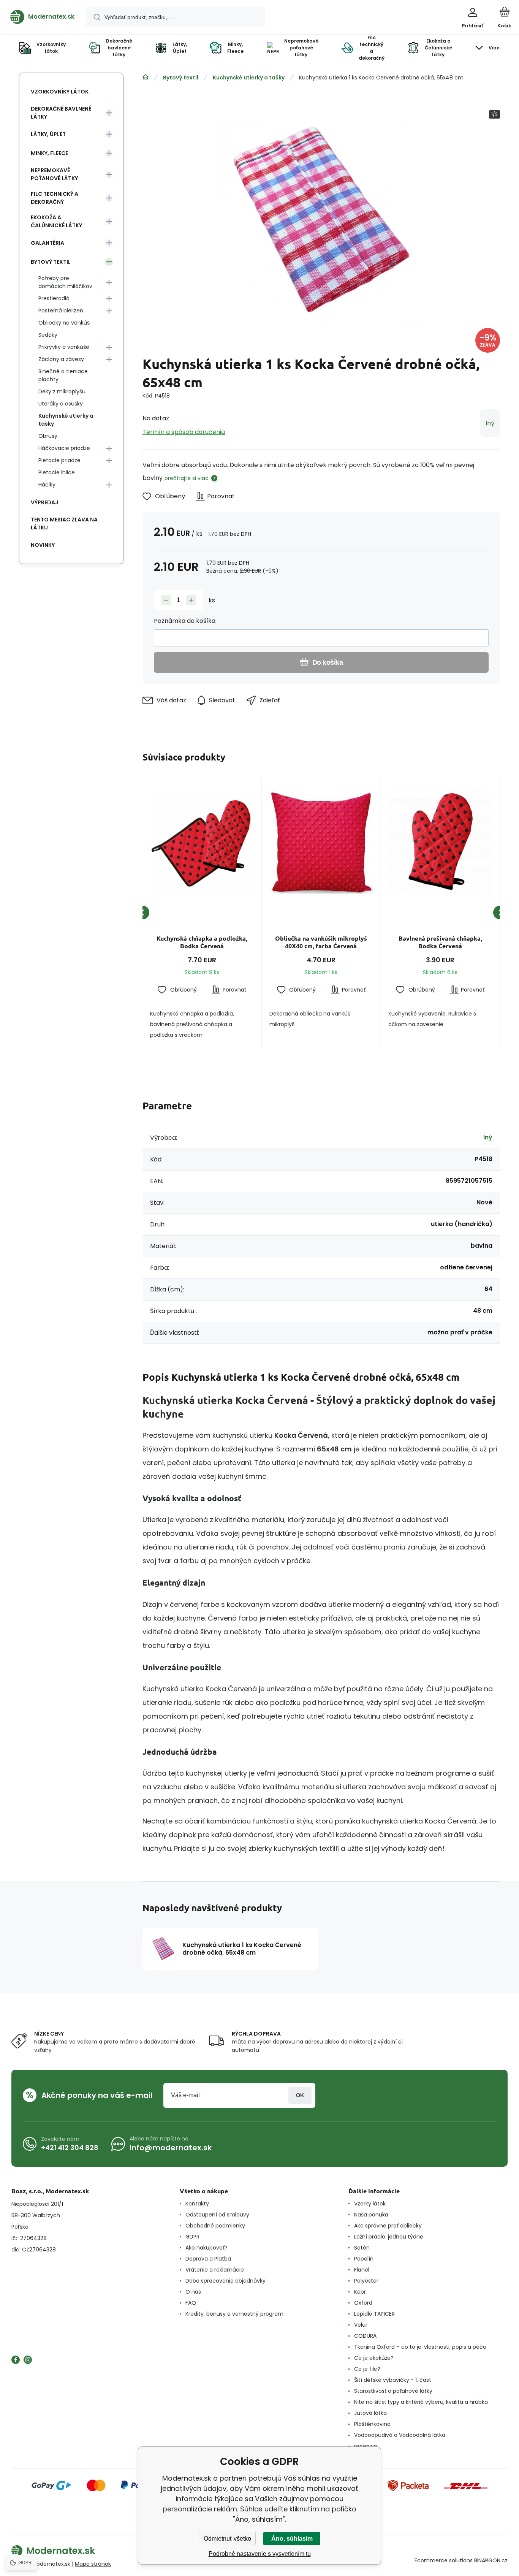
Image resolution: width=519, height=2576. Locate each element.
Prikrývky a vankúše (64, 347)
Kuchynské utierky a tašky (249, 78)
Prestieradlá (54, 298)
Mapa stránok (93, 2564)
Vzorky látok (370, 2204)
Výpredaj (44, 502)
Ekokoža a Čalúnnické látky (56, 221)
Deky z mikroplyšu (62, 391)
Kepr (360, 2292)
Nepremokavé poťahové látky (54, 174)
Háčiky (47, 485)
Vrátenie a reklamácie (215, 2270)
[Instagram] (28, 2360)
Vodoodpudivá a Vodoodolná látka (400, 2435)
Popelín (364, 2259)
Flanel (362, 2270)
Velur (361, 2325)
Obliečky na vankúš (64, 323)
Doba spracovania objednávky (225, 2281)
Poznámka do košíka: (185, 621)
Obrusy (48, 436)
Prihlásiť (300, 2095)
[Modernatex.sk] (146, 77)
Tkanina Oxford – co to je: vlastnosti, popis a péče (420, 2347)
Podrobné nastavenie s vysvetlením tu (260, 2554)
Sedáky (48, 335)
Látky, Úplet (48, 134)
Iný (490, 423)
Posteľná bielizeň (61, 311)
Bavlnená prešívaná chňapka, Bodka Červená (440, 942)
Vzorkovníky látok (60, 92)
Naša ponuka (371, 2215)
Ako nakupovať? (206, 2248)
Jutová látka (370, 2413)
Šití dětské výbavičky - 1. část (393, 2380)
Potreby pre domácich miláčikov (65, 282)
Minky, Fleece (49, 153)
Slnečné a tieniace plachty (63, 375)
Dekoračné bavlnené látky (61, 113)
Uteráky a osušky (61, 404)
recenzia (366, 2446)
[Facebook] (16, 2360)
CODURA (365, 2336)
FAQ (191, 2303)
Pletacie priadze (59, 460)
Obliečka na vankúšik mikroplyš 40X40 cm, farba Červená (321, 942)
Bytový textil (181, 78)
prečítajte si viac (187, 478)
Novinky (43, 545)
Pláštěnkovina (372, 2424)
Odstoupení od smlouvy (217, 2215)
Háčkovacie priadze (64, 448)
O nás (193, 2292)
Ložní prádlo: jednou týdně (389, 2237)
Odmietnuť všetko (227, 2539)
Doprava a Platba (208, 2259)
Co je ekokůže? (374, 2358)
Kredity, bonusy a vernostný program (234, 2314)
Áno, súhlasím (292, 2539)
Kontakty (197, 2204)
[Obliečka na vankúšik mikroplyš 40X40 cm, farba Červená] (321, 842)
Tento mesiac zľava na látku (64, 524)
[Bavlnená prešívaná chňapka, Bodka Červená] (440, 842)
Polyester (366, 2281)
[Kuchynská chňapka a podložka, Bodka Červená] (202, 842)
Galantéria (47, 243)
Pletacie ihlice (57, 472)
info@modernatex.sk (171, 2148)
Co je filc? (367, 2369)
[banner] (42, 17)
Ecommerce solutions (444, 2560)
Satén (362, 2248)
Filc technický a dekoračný (55, 198)
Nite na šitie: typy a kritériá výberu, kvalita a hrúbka (421, 2402)
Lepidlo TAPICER (374, 2314)
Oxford (363, 2303)
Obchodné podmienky (215, 2226)
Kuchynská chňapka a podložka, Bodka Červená (202, 942)
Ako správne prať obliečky (388, 2226)
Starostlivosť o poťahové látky (393, 2391)
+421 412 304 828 (70, 2147)
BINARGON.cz (491, 2560)
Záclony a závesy (61, 359)
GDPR (192, 2237)
